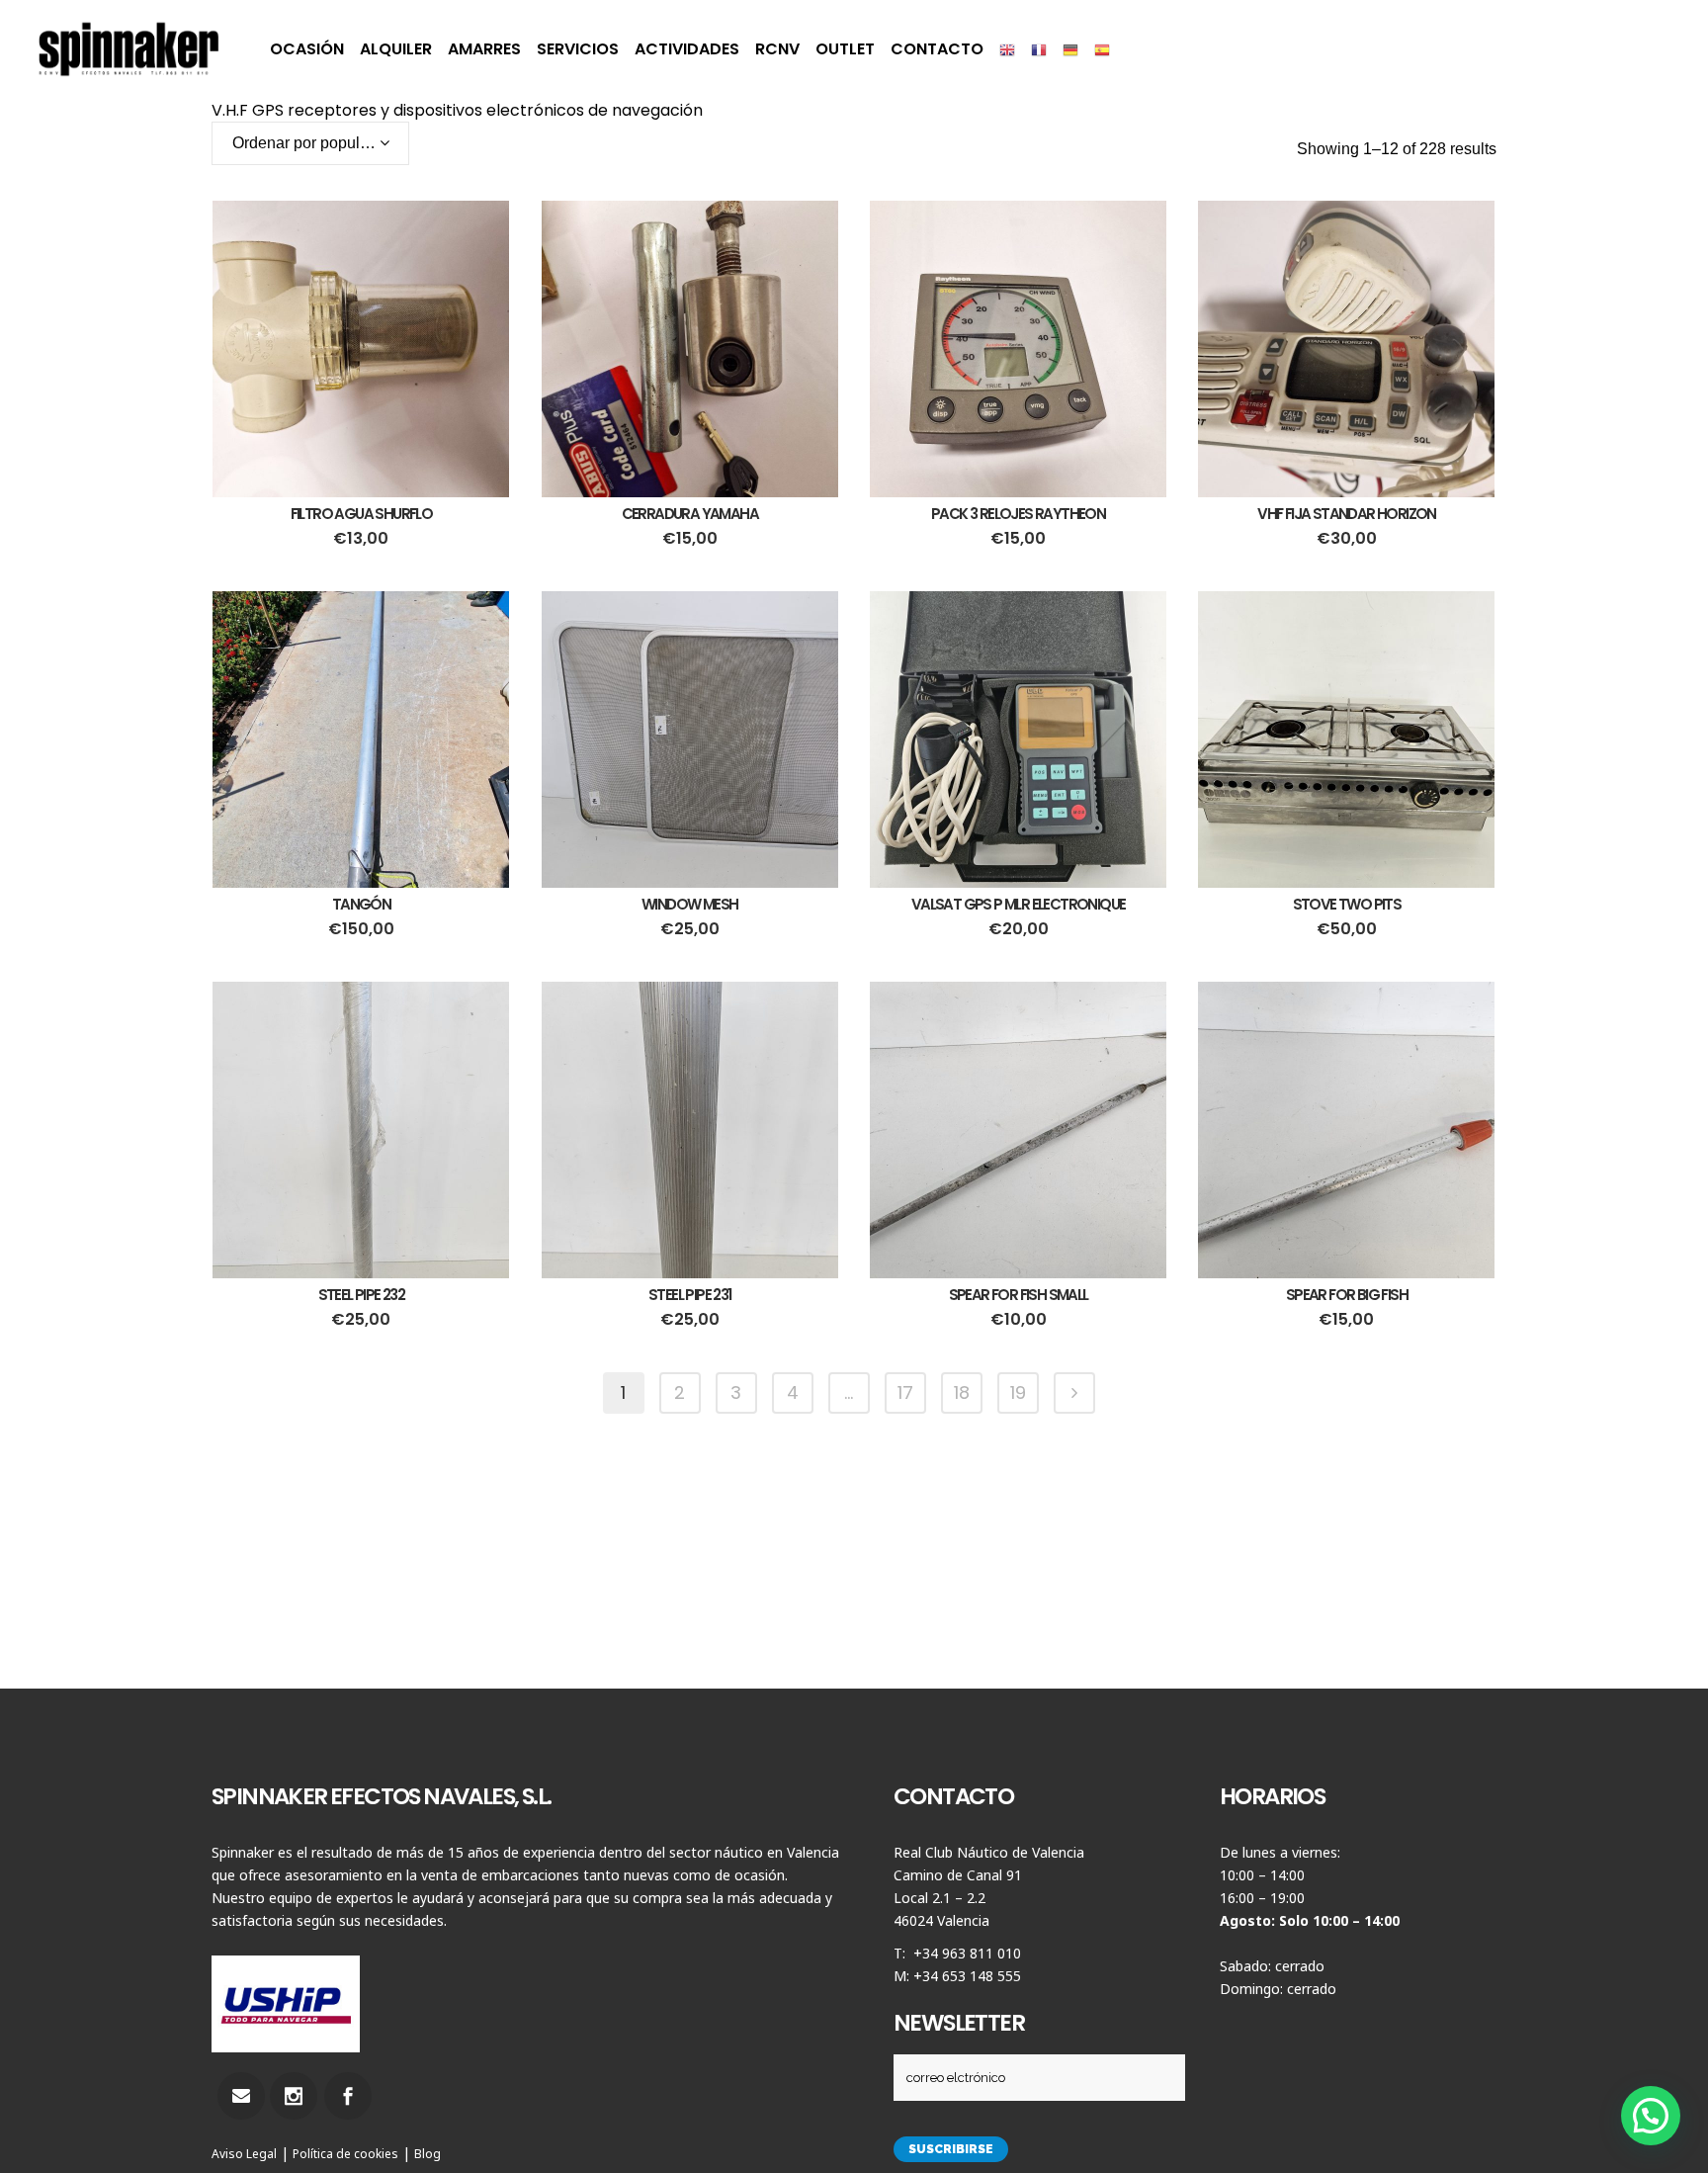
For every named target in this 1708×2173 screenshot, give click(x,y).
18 (962, 1392)
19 (1018, 1392)
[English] (1007, 49)
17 (905, 1392)
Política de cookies (345, 2154)
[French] (1039, 49)
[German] (1070, 49)
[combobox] (310, 143)
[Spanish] (1102, 49)
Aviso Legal (244, 2154)
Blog (427, 2154)
